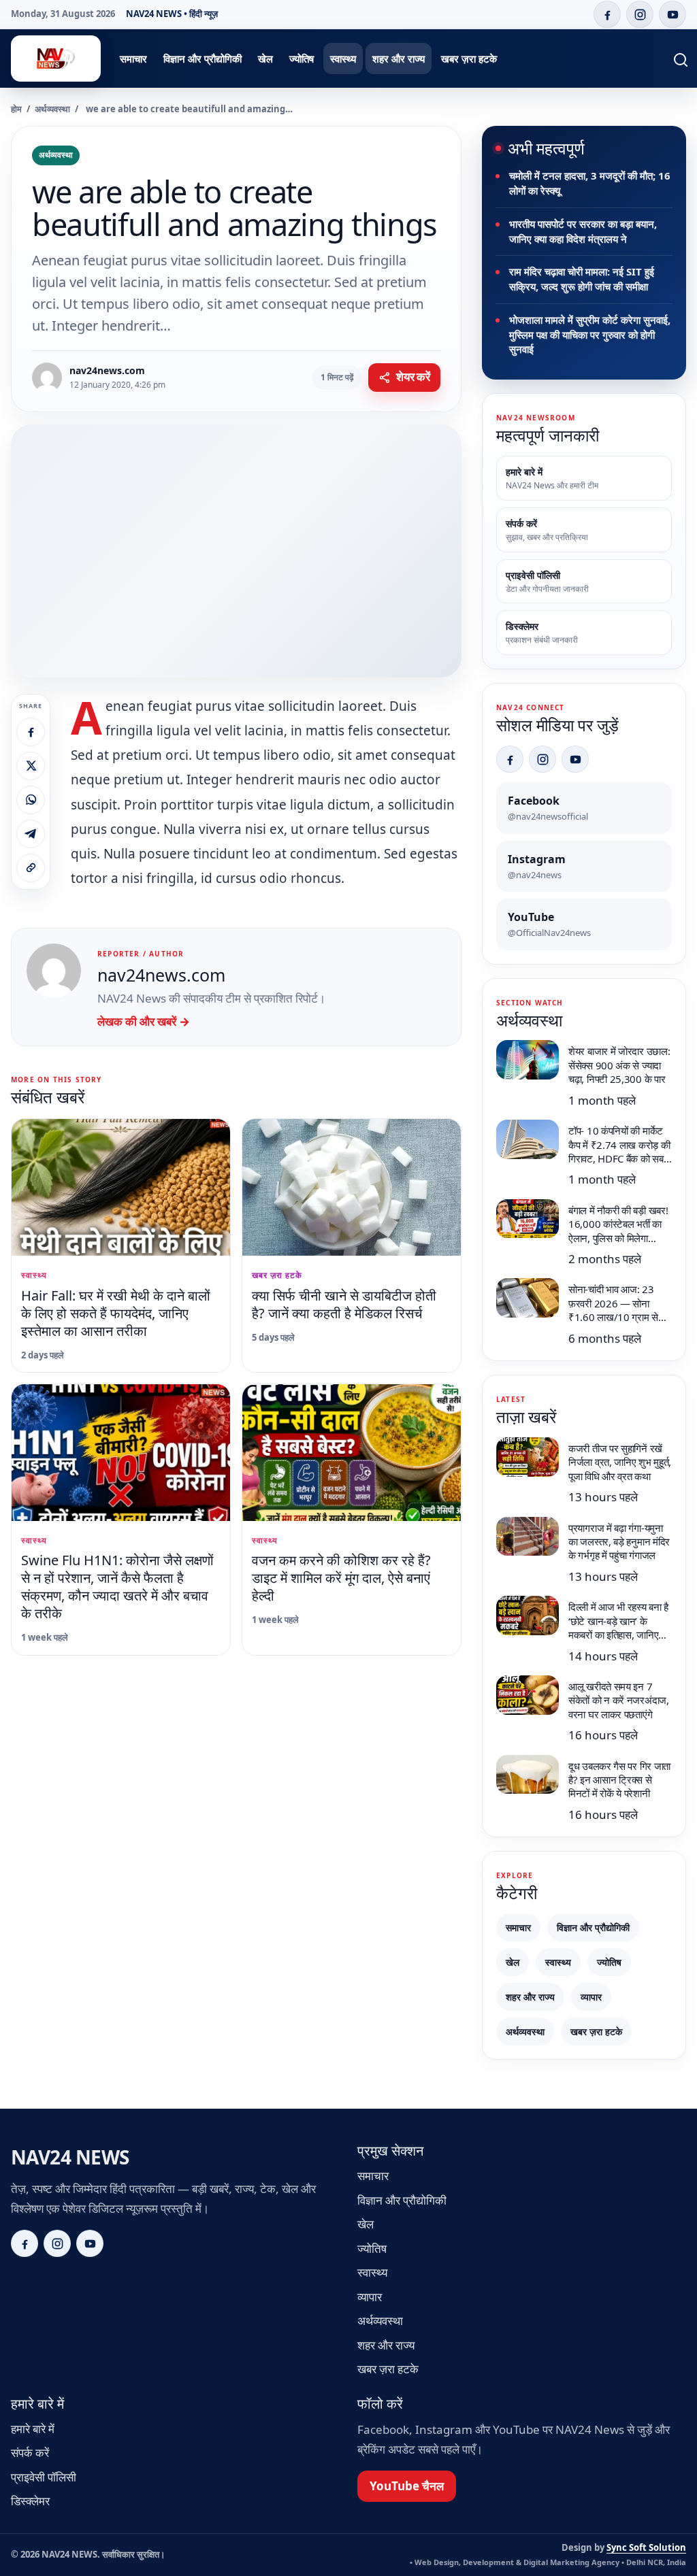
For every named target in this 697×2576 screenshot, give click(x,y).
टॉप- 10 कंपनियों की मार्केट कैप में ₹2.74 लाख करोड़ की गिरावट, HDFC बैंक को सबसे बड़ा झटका (619, 1151)
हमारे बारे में (33, 2429)
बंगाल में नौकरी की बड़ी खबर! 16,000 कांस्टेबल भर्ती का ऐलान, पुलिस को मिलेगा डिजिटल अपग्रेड (618, 1231)
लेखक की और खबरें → (144, 1021)
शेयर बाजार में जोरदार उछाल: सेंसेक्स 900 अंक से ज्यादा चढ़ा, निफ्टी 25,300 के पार (619, 1065)
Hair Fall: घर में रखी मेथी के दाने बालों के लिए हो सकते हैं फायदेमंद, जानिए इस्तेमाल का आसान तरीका (116, 1313)
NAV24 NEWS (70, 2157)
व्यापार (591, 1997)
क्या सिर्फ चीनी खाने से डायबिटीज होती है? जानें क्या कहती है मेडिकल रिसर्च (344, 1304)
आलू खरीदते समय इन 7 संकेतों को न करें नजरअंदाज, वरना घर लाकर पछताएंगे (619, 1700)
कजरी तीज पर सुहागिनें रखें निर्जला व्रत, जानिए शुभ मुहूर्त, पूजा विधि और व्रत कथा (620, 1462)
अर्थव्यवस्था (52, 109)
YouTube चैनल (407, 2486)
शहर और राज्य (399, 58)
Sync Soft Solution (646, 2547)
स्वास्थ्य (343, 58)
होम (16, 109)
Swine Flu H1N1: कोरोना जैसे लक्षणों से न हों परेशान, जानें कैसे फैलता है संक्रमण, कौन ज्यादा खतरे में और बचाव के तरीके (117, 1587)
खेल (265, 58)
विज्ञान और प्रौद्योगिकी (202, 58)
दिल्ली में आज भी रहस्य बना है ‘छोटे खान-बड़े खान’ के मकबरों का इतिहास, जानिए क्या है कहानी (618, 1627)
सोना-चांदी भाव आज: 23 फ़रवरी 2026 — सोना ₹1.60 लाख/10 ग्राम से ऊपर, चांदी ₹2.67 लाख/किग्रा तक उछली (613, 1317)
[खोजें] (672, 58)
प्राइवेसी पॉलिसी (44, 2477)
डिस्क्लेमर (30, 2501)
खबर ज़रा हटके (469, 58)
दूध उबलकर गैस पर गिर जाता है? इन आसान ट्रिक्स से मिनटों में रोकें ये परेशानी (619, 1780)
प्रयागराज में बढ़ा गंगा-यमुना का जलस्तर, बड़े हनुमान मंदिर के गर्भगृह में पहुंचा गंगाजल (619, 1542)
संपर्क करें (30, 2453)
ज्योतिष (302, 58)
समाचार (133, 58)
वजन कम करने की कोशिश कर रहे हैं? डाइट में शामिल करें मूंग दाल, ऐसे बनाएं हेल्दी (341, 1578)
